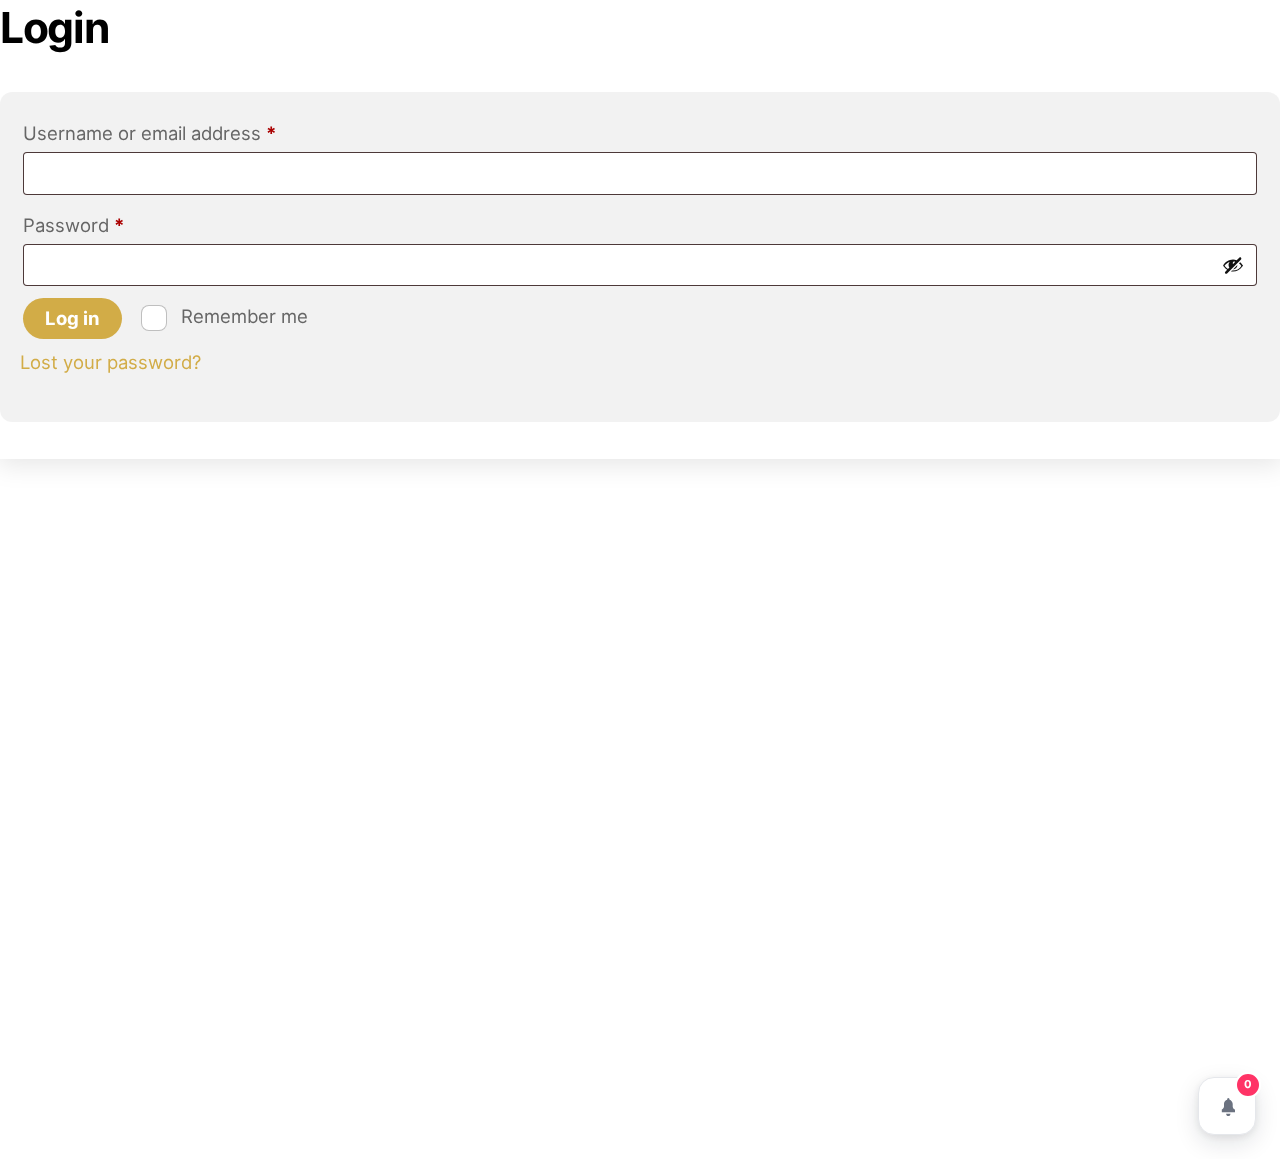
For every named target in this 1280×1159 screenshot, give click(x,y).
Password (112, 224)
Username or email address (188, 132)
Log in (72, 318)
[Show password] (1233, 265)
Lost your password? (110, 362)
